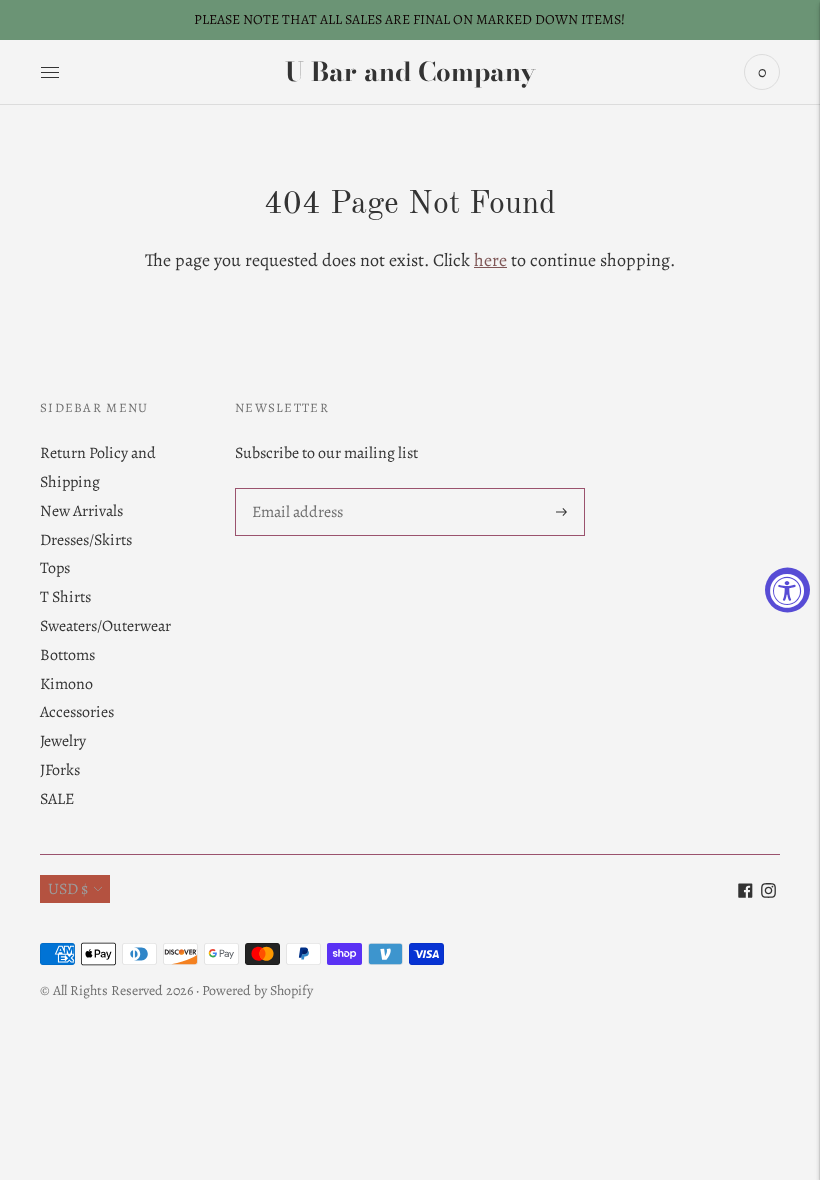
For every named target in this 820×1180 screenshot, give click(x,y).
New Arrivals (81, 511)
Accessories (77, 712)
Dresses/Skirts (86, 540)
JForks (60, 770)
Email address (296, 489)
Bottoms (67, 655)
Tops (55, 568)
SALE (57, 799)
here (490, 260)
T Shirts (65, 597)
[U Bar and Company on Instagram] (768, 893)
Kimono (66, 684)
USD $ (68, 889)
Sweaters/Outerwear (105, 626)
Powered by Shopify (257, 990)
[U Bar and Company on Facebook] (745, 893)
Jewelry (63, 741)
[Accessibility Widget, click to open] (787, 590)
